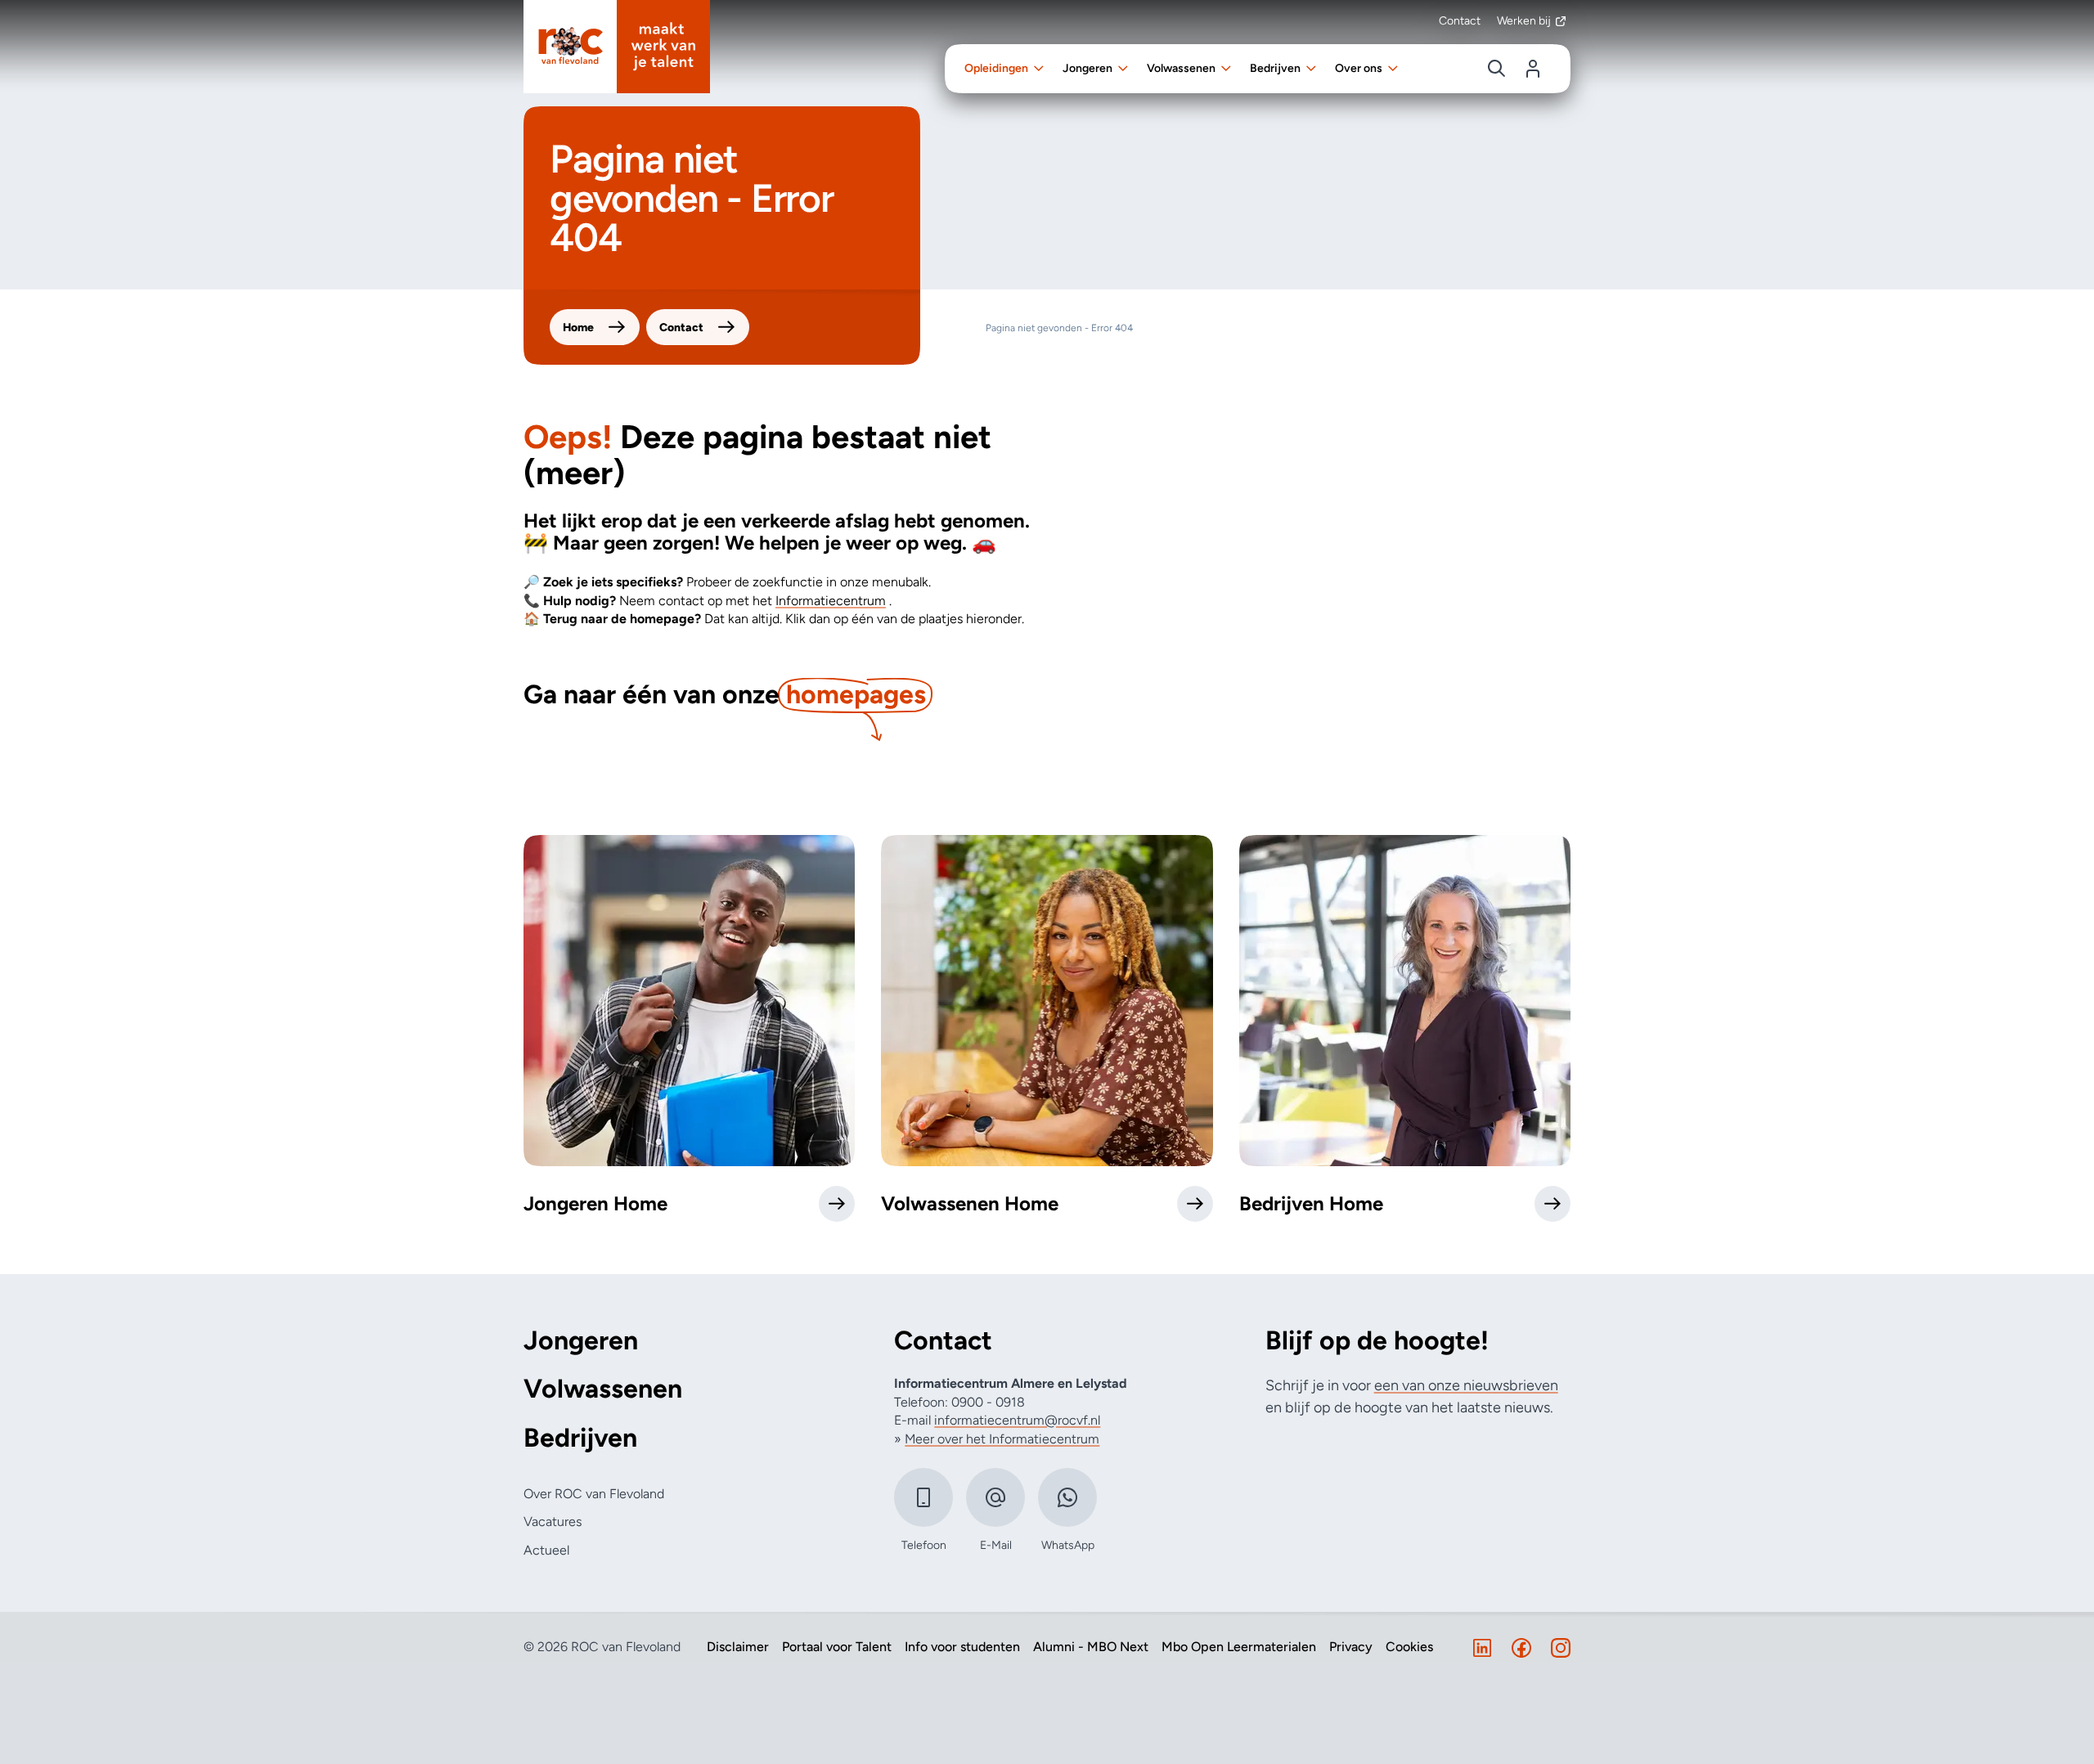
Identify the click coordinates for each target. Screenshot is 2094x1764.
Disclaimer (738, 1647)
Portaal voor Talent (837, 1647)
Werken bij (1524, 21)
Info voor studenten (962, 1647)
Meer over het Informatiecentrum (1002, 1439)
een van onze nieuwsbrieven (1466, 1385)
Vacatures (553, 1522)
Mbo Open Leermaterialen (1239, 1647)
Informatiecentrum (831, 601)
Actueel (546, 1550)
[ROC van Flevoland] (617, 47)
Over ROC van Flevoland (594, 1494)
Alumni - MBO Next (1091, 1647)
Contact (1460, 21)
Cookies (1409, 1647)
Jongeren (581, 1341)
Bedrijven (580, 1438)
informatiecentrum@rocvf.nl (1017, 1420)
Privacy (1351, 1647)
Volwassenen (603, 1389)
